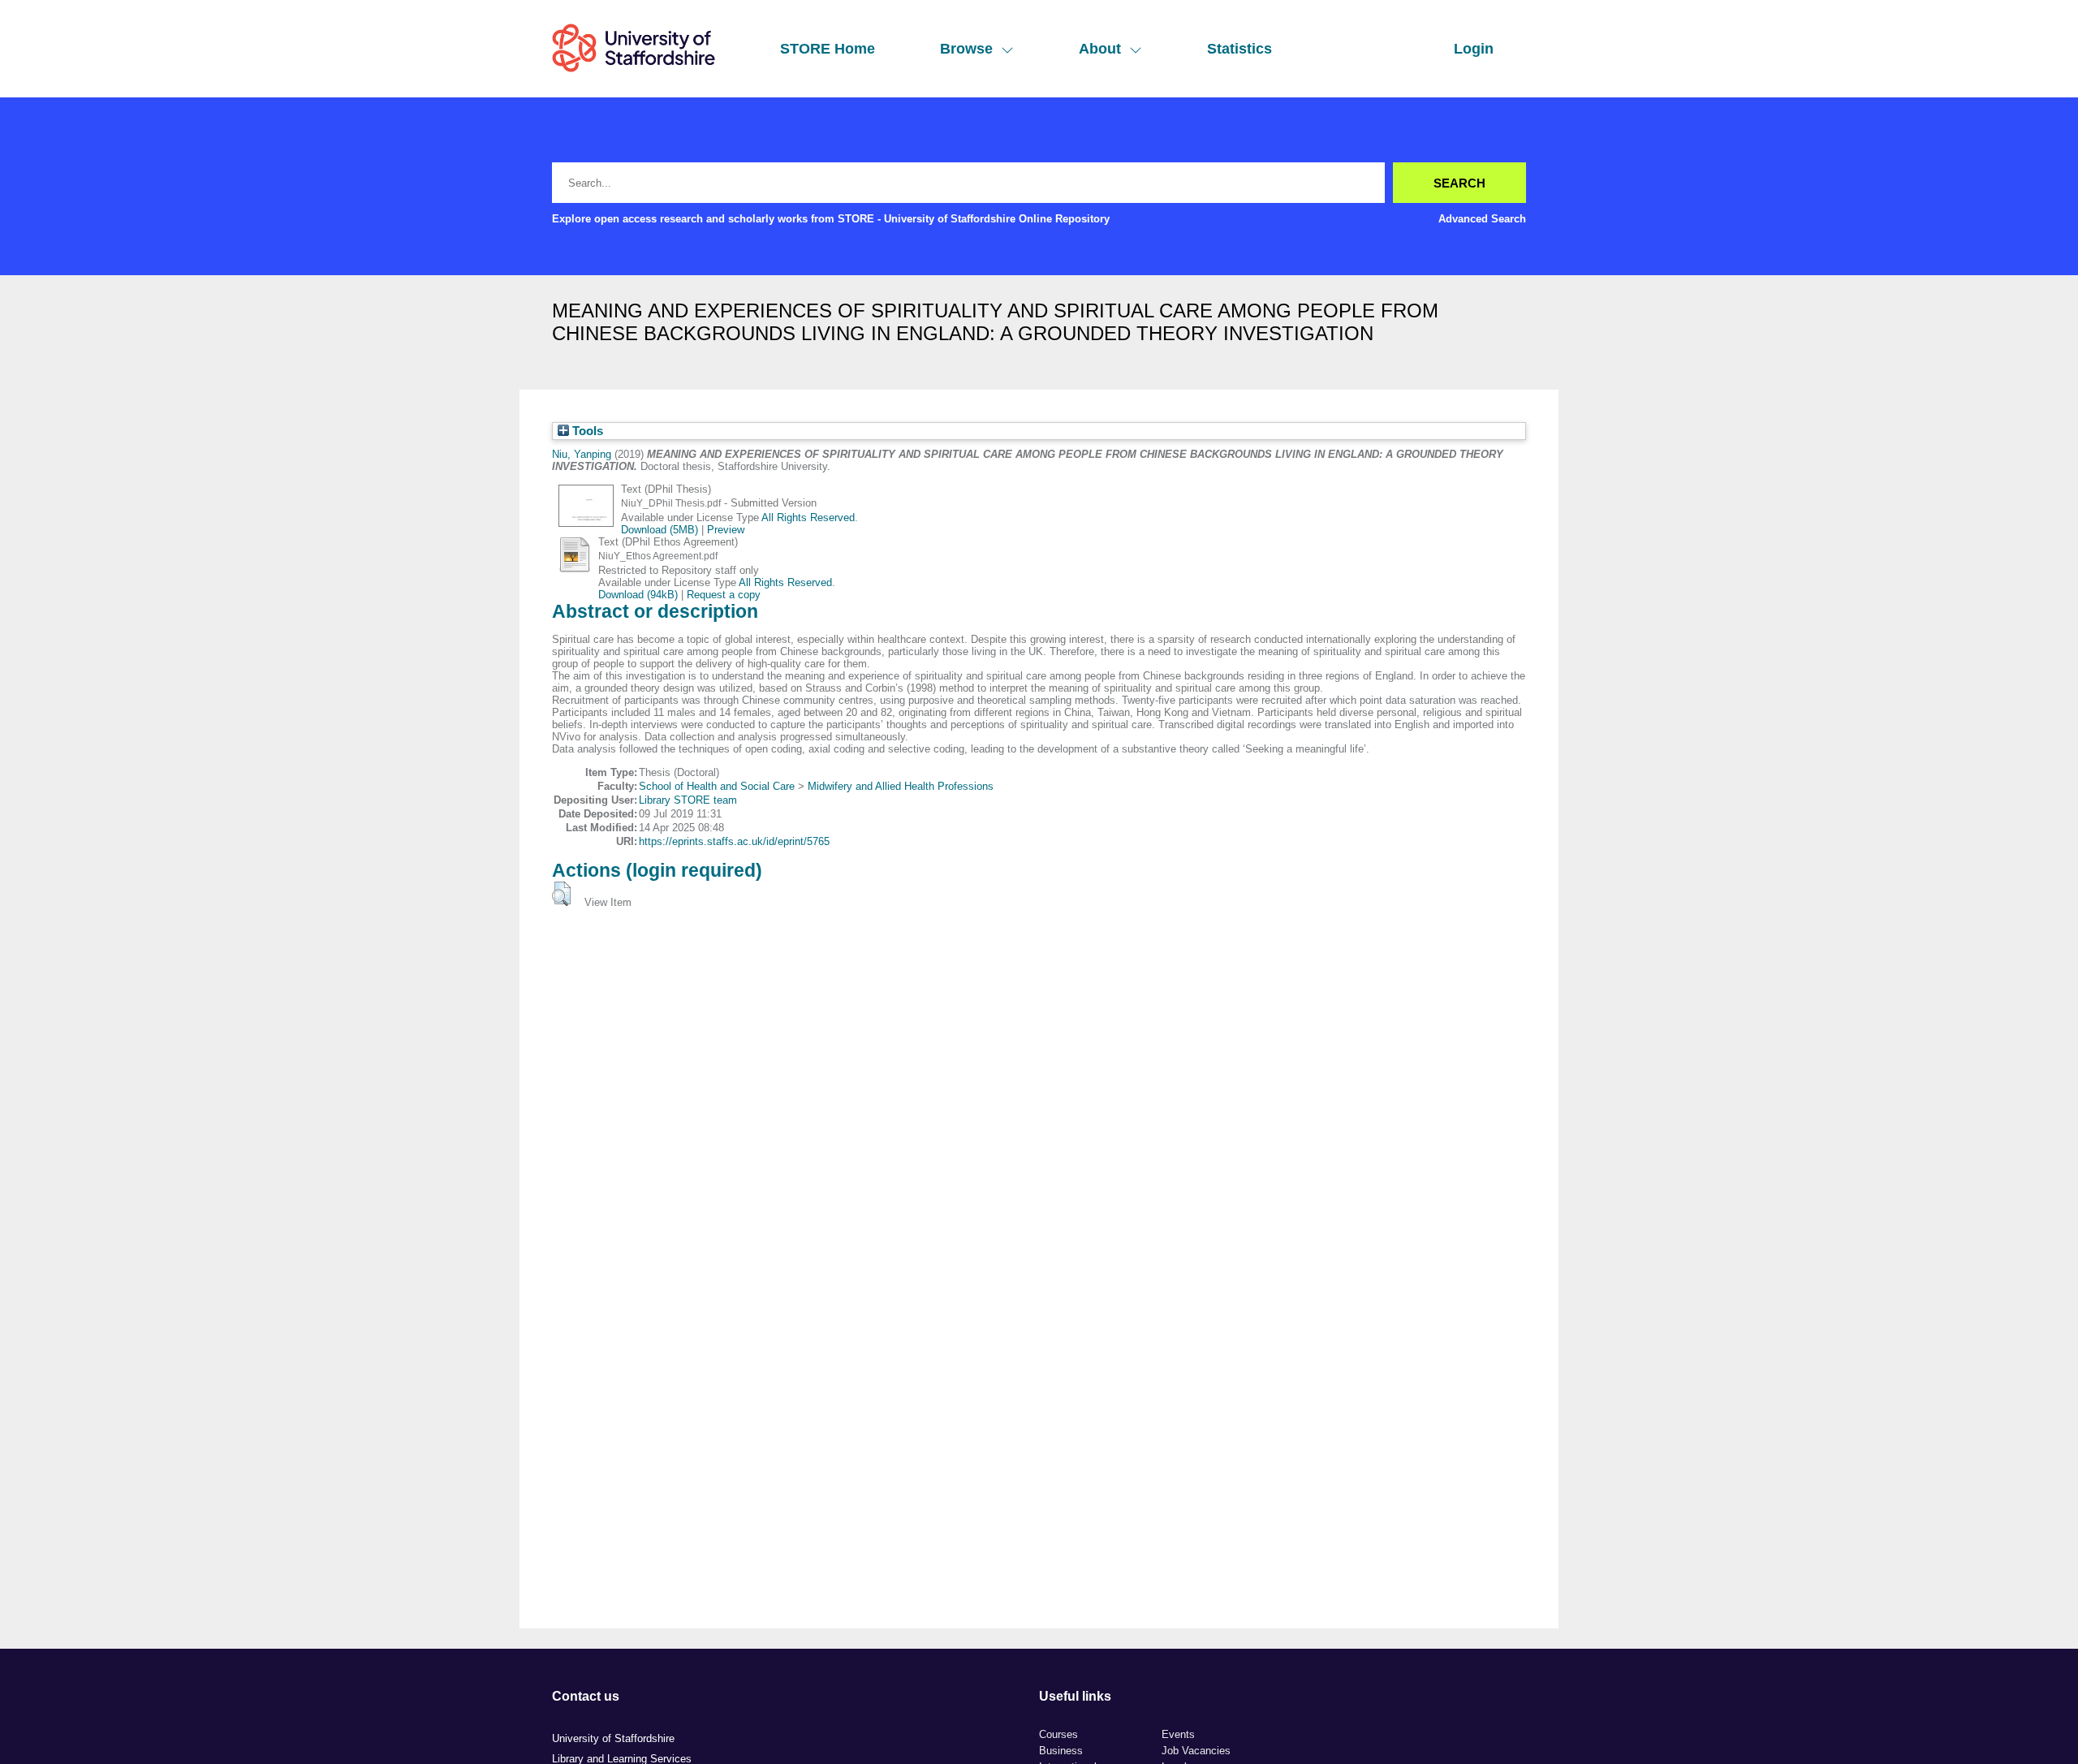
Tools (586, 431)
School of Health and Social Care (717, 786)
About (1100, 49)
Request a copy (724, 595)
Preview (726, 530)
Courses (1058, 1734)
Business (1061, 1751)
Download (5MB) (660, 530)
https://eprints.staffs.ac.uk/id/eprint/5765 (734, 841)
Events (1178, 1734)
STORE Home (828, 49)
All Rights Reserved (808, 518)
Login (1474, 49)
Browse (966, 49)
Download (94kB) (638, 595)
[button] (561, 894)
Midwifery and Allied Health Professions (901, 786)
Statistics (1239, 49)
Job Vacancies (1196, 1751)
